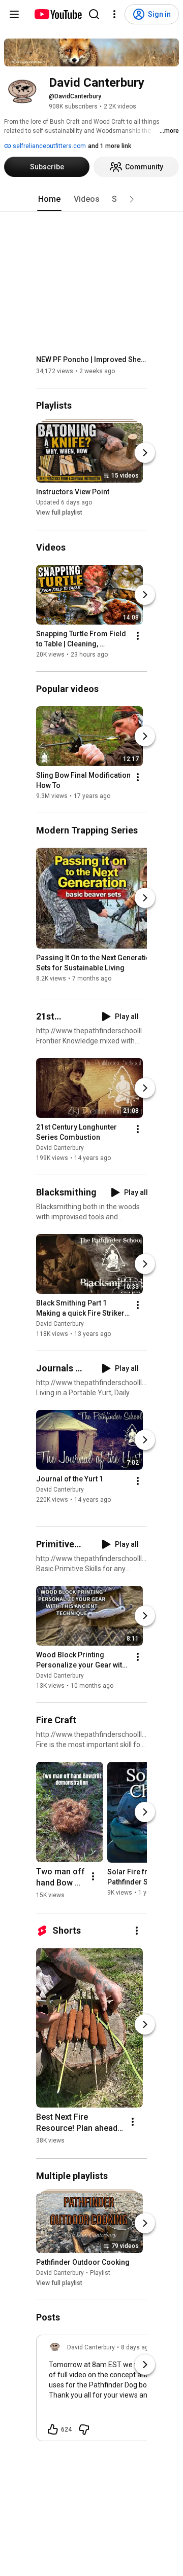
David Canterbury (60, 1148)
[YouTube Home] (58, 14)
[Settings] (114, 14)
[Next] (145, 453)
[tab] (49, 199)
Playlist (100, 2273)
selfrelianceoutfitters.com (49, 146)
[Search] (94, 14)
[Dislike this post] (84, 2429)
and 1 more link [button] (110, 146)
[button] (132, 199)
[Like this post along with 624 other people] (53, 2429)
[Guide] (14, 14)
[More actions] (138, 636)
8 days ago (136, 2347)
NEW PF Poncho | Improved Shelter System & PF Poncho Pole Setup (92, 359)
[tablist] (91, 199)
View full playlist (59, 513)
